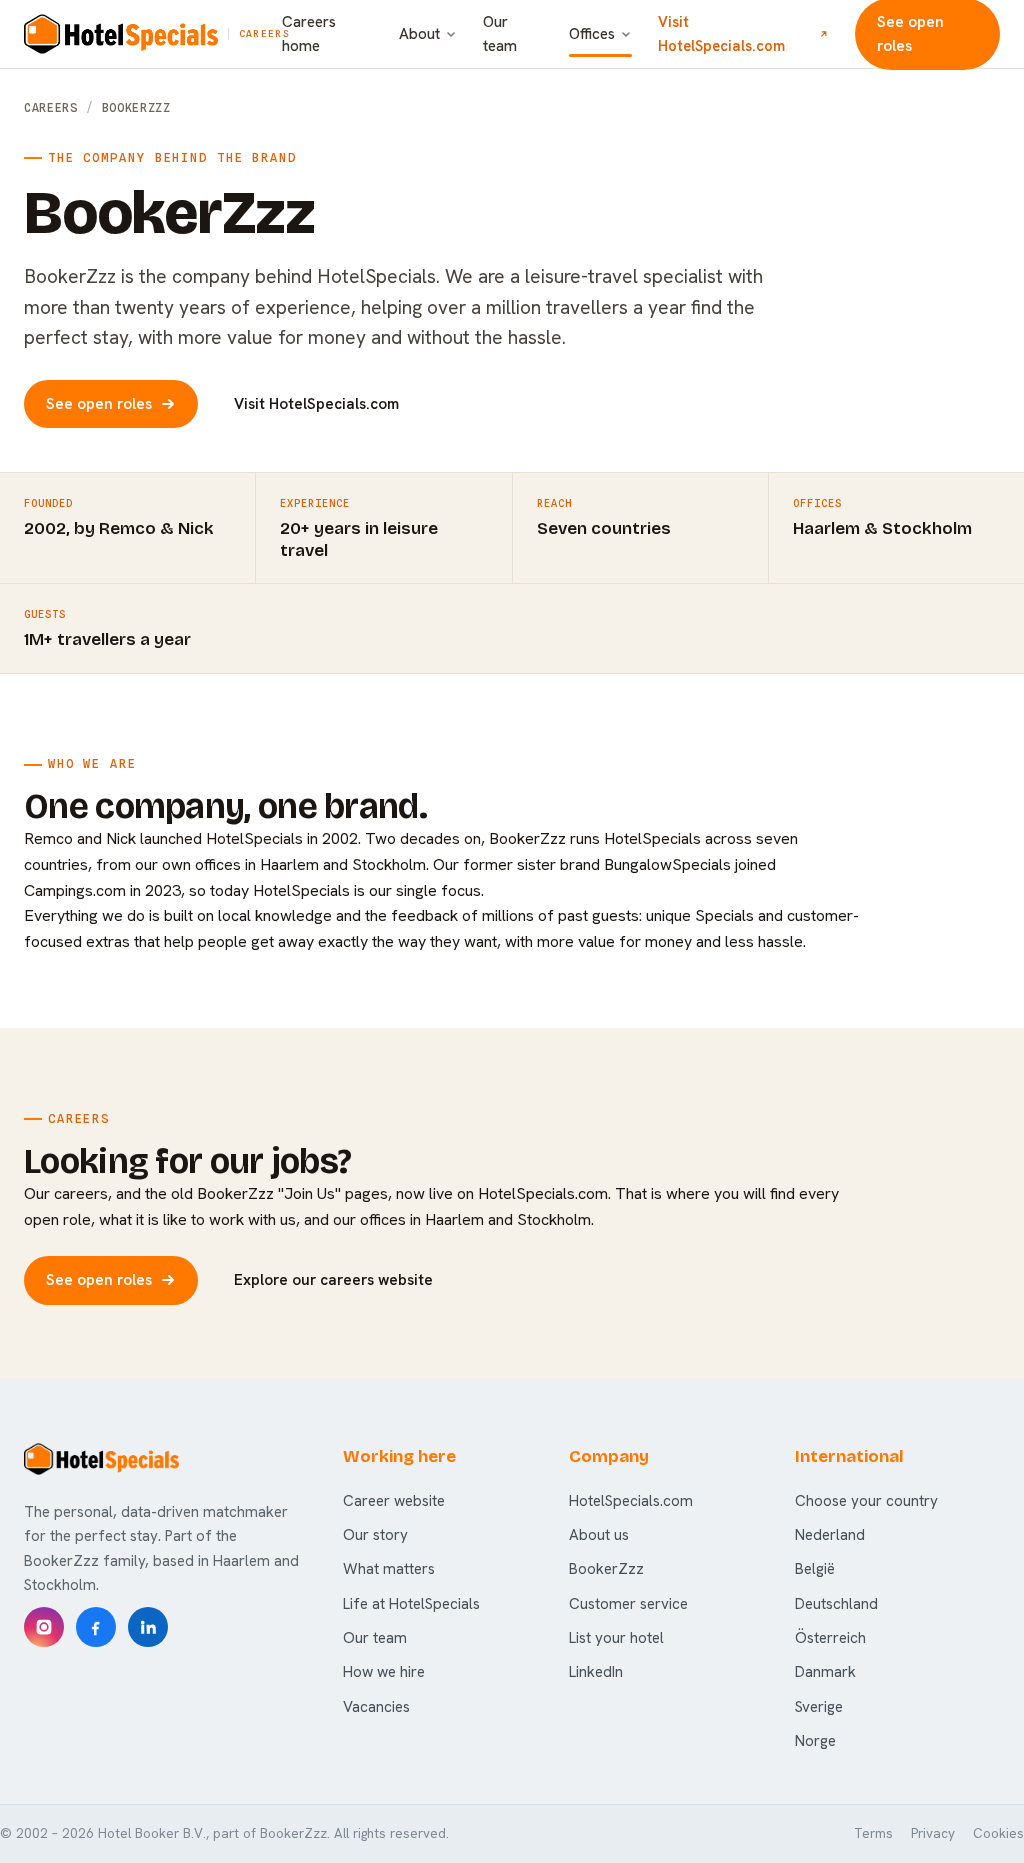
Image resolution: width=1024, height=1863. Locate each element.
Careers (51, 108)
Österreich (830, 1638)
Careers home (309, 34)
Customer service (628, 1604)
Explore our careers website (333, 1280)
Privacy (933, 1833)
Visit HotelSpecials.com (721, 33)
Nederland (830, 1535)
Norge (815, 1741)
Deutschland (836, 1604)
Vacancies (376, 1707)
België (815, 1569)
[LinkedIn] (148, 1627)
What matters (389, 1569)
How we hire (384, 1672)
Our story (375, 1535)
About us (599, 1535)
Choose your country (866, 1501)
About (419, 34)
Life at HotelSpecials (411, 1604)
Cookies (998, 1833)
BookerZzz (606, 1569)
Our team (500, 34)
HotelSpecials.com (631, 1501)
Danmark (825, 1672)
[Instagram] (44, 1627)
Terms (873, 1833)
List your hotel (616, 1638)
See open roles (99, 404)
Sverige (819, 1707)
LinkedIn (596, 1672)
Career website (394, 1501)
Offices (592, 34)
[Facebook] (96, 1627)
